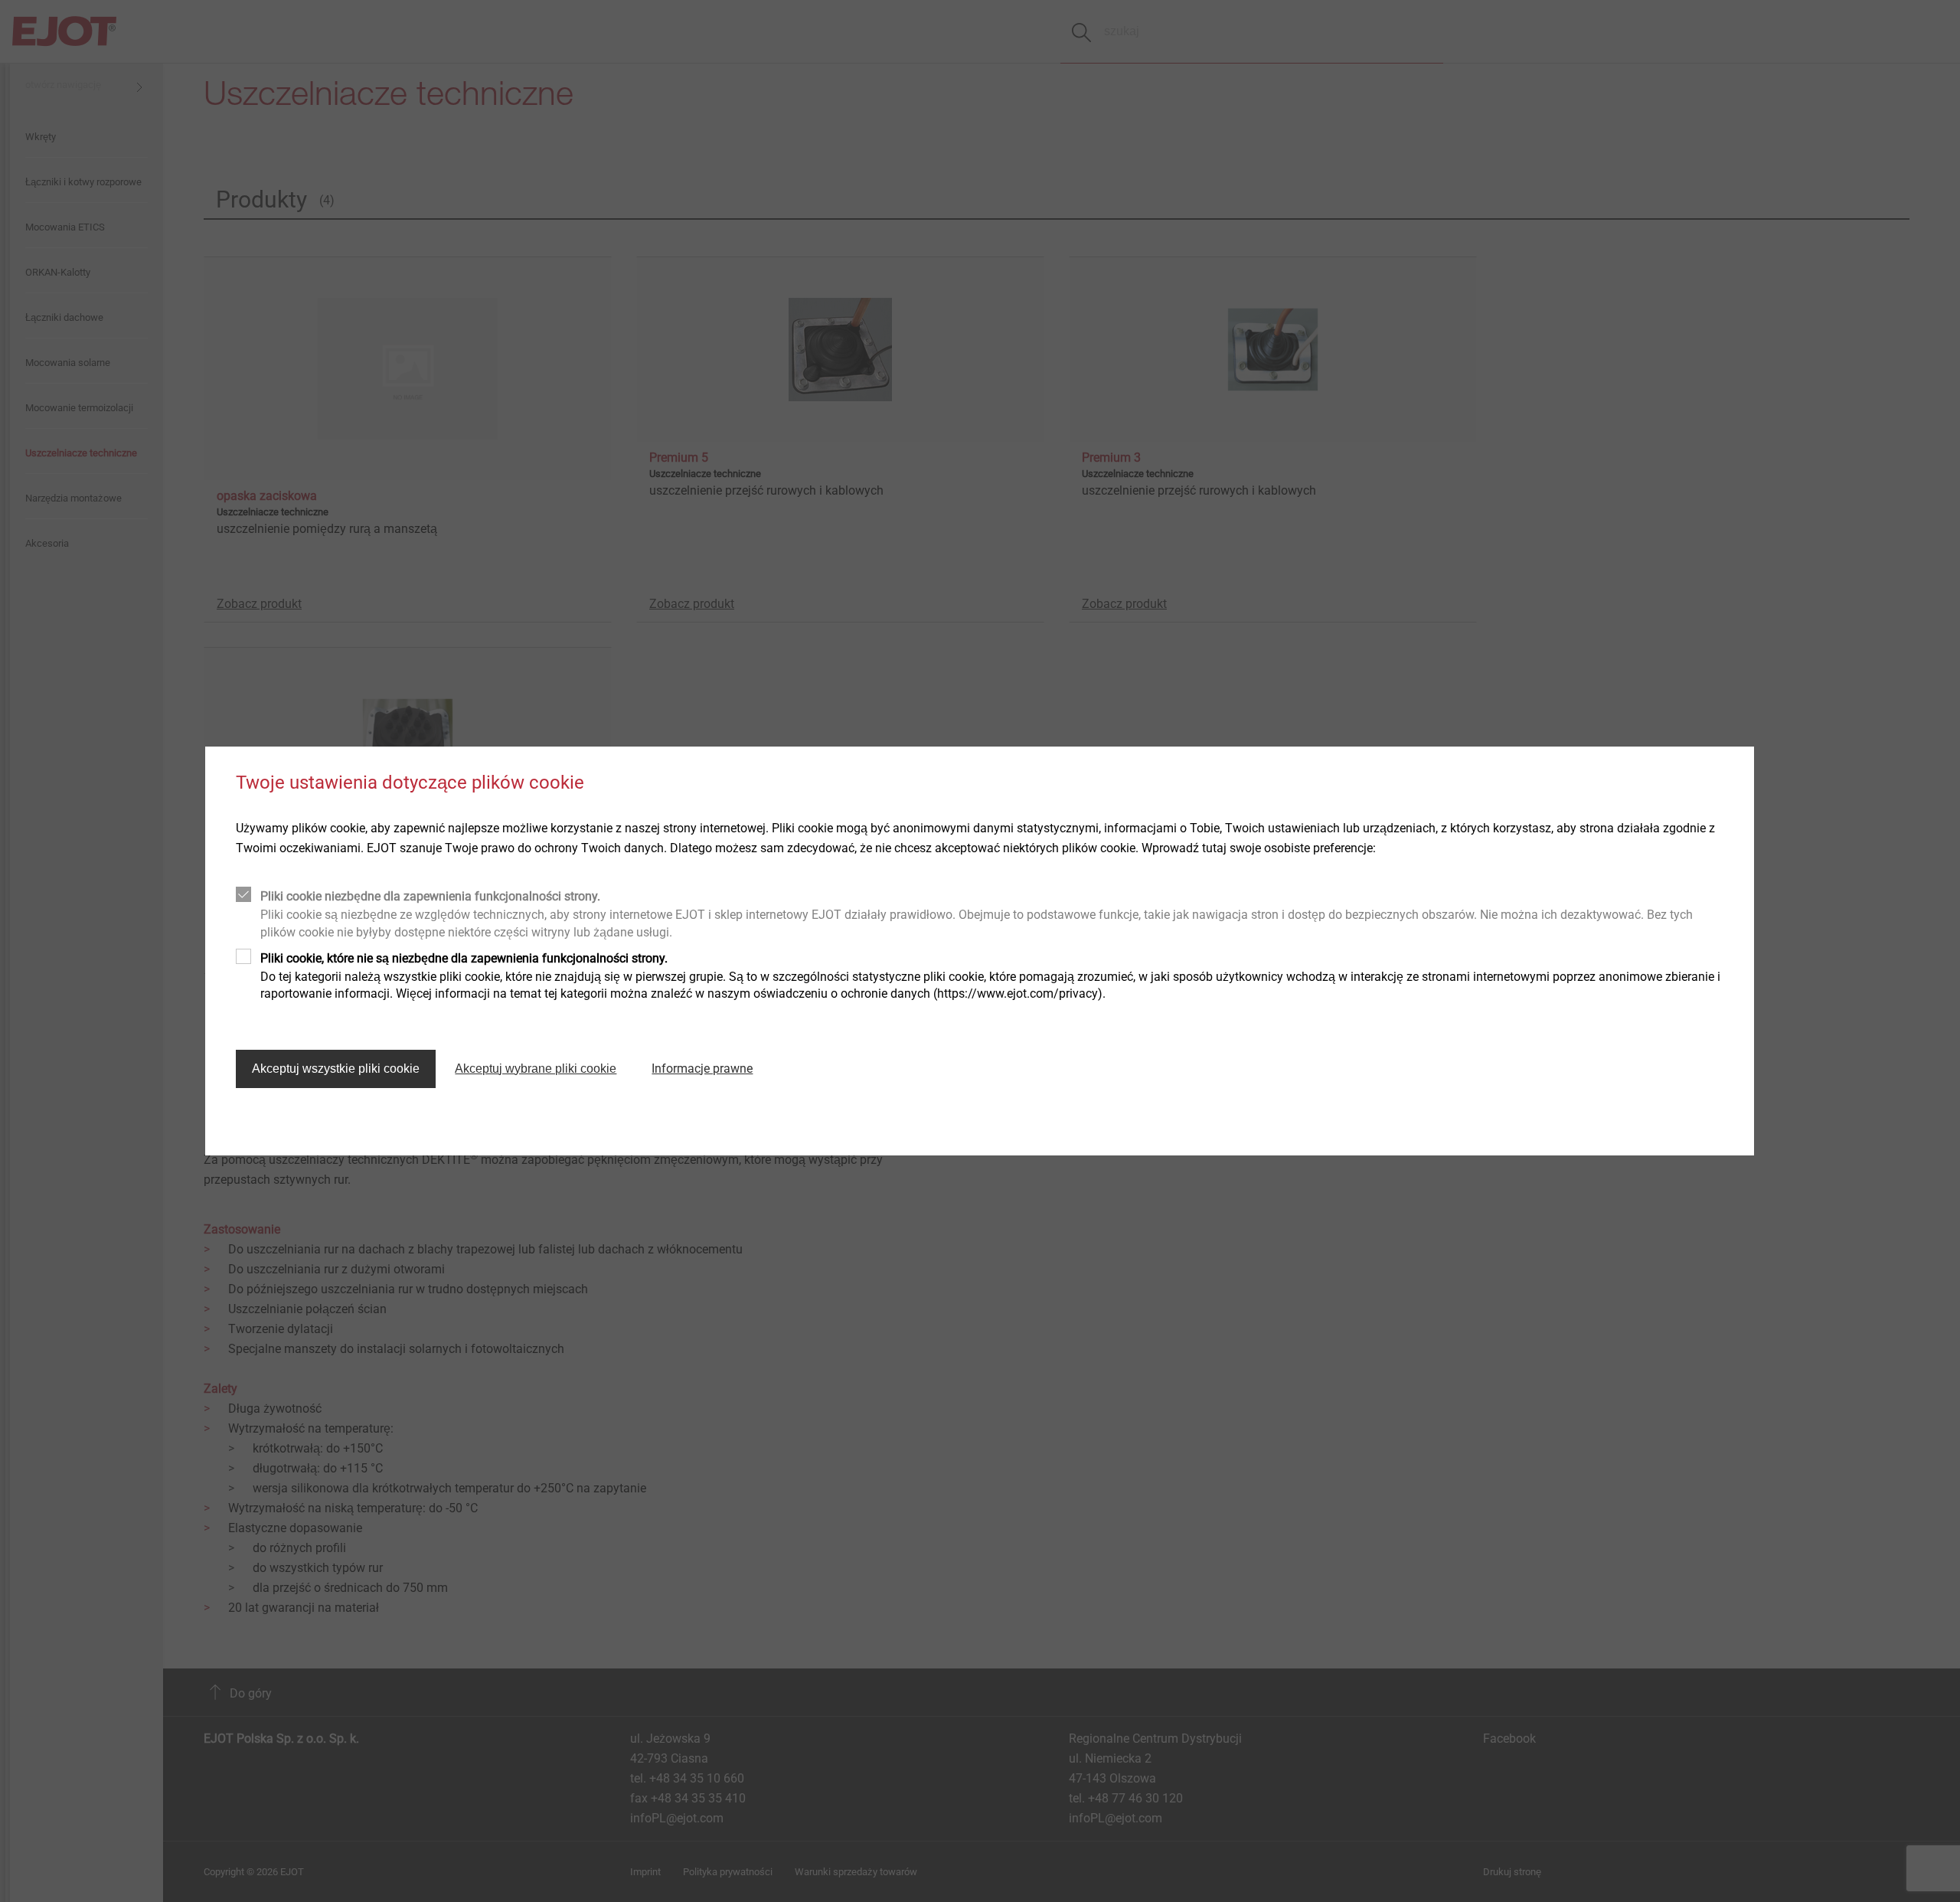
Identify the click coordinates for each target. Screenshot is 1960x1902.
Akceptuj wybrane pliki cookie (536, 1069)
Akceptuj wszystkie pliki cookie (336, 1069)
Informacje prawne (702, 1069)
